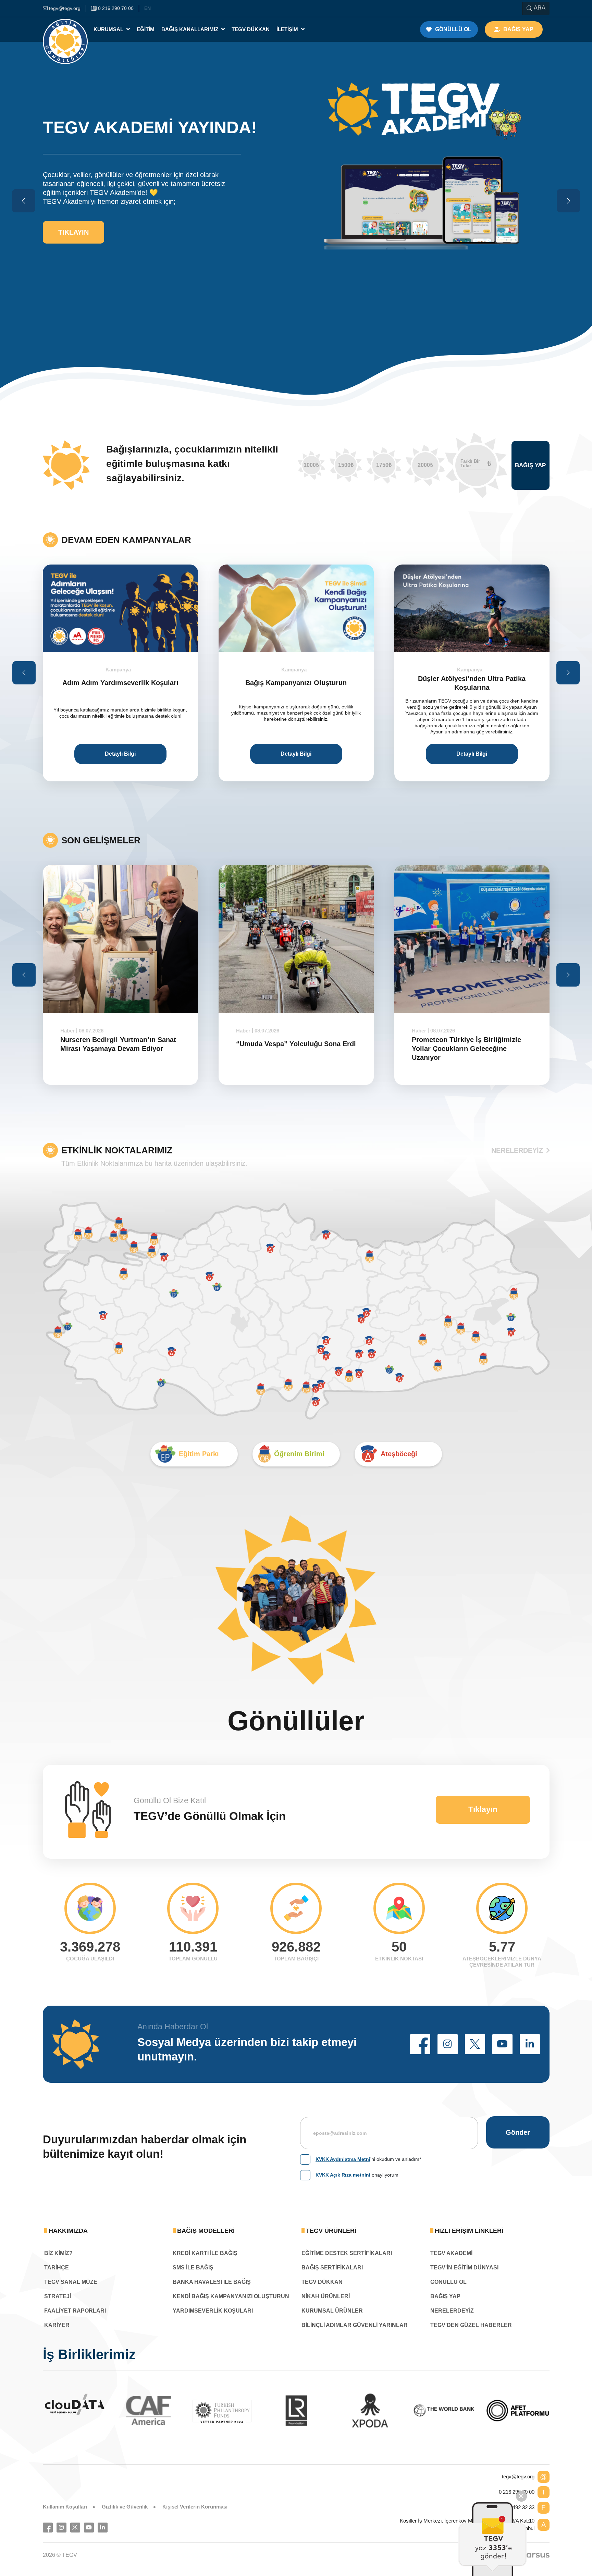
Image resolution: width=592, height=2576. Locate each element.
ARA (540, 8)
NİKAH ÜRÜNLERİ (326, 2296)
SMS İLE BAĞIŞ (193, 2268)
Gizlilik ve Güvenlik (125, 2507)
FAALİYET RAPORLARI (75, 2311)
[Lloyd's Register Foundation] (222, 2411)
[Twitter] (75, 2528)
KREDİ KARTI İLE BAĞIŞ (205, 2253)
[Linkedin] (103, 2528)
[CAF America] (75, 2411)
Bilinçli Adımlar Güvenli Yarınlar (355, 2325)
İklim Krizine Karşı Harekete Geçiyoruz (457, 1044)
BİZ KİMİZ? (58, 2253)
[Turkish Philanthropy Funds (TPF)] (148, 2411)
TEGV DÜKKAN (322, 2282)
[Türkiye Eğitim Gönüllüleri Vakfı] (65, 29)
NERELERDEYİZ (517, 1150)
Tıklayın (483, 1809)
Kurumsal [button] (109, 29)
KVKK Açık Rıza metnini (343, 2175)
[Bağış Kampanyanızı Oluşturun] (120, 608)
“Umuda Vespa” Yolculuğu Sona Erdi (120, 1044)
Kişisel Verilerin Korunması (195, 2507)
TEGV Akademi (451, 2253)
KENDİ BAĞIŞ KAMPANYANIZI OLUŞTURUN (231, 2296)
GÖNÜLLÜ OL (448, 2282)
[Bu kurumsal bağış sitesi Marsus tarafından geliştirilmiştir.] (534, 2555)
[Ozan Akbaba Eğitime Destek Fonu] (472, 608)
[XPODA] (296, 2411)
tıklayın (73, 211)
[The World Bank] (370, 2411)
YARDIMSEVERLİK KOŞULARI (213, 2311)
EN (147, 8)
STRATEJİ (58, 2296)
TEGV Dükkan (251, 29)
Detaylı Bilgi (120, 754)
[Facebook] (48, 2528)
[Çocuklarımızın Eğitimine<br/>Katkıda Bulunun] (493, 2539)
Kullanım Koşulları (65, 2507)
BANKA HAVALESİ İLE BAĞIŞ (212, 2282)
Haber (67, 1031)
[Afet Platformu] (444, 2411)
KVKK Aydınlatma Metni (343, 2159)
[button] (420, 2044)
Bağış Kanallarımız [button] (190, 29)
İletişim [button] (288, 29)
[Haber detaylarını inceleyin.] (120, 939)
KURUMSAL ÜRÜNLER (332, 2311)
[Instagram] (61, 2528)
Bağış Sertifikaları (332, 2268)
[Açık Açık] (518, 2411)
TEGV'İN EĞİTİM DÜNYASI (464, 2268)
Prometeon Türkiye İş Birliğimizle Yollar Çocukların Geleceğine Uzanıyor (291, 1049)
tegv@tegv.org (518, 2476)
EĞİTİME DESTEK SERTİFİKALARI (347, 2253)
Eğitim (146, 29)
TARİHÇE (57, 2268)
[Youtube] (89, 2528)
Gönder (518, 2132)
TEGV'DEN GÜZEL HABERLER (471, 2325)
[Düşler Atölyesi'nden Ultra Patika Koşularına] (296, 608)
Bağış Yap (530, 465)
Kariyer (57, 2325)
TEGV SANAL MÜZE (71, 2282)
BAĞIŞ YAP (445, 2296)
